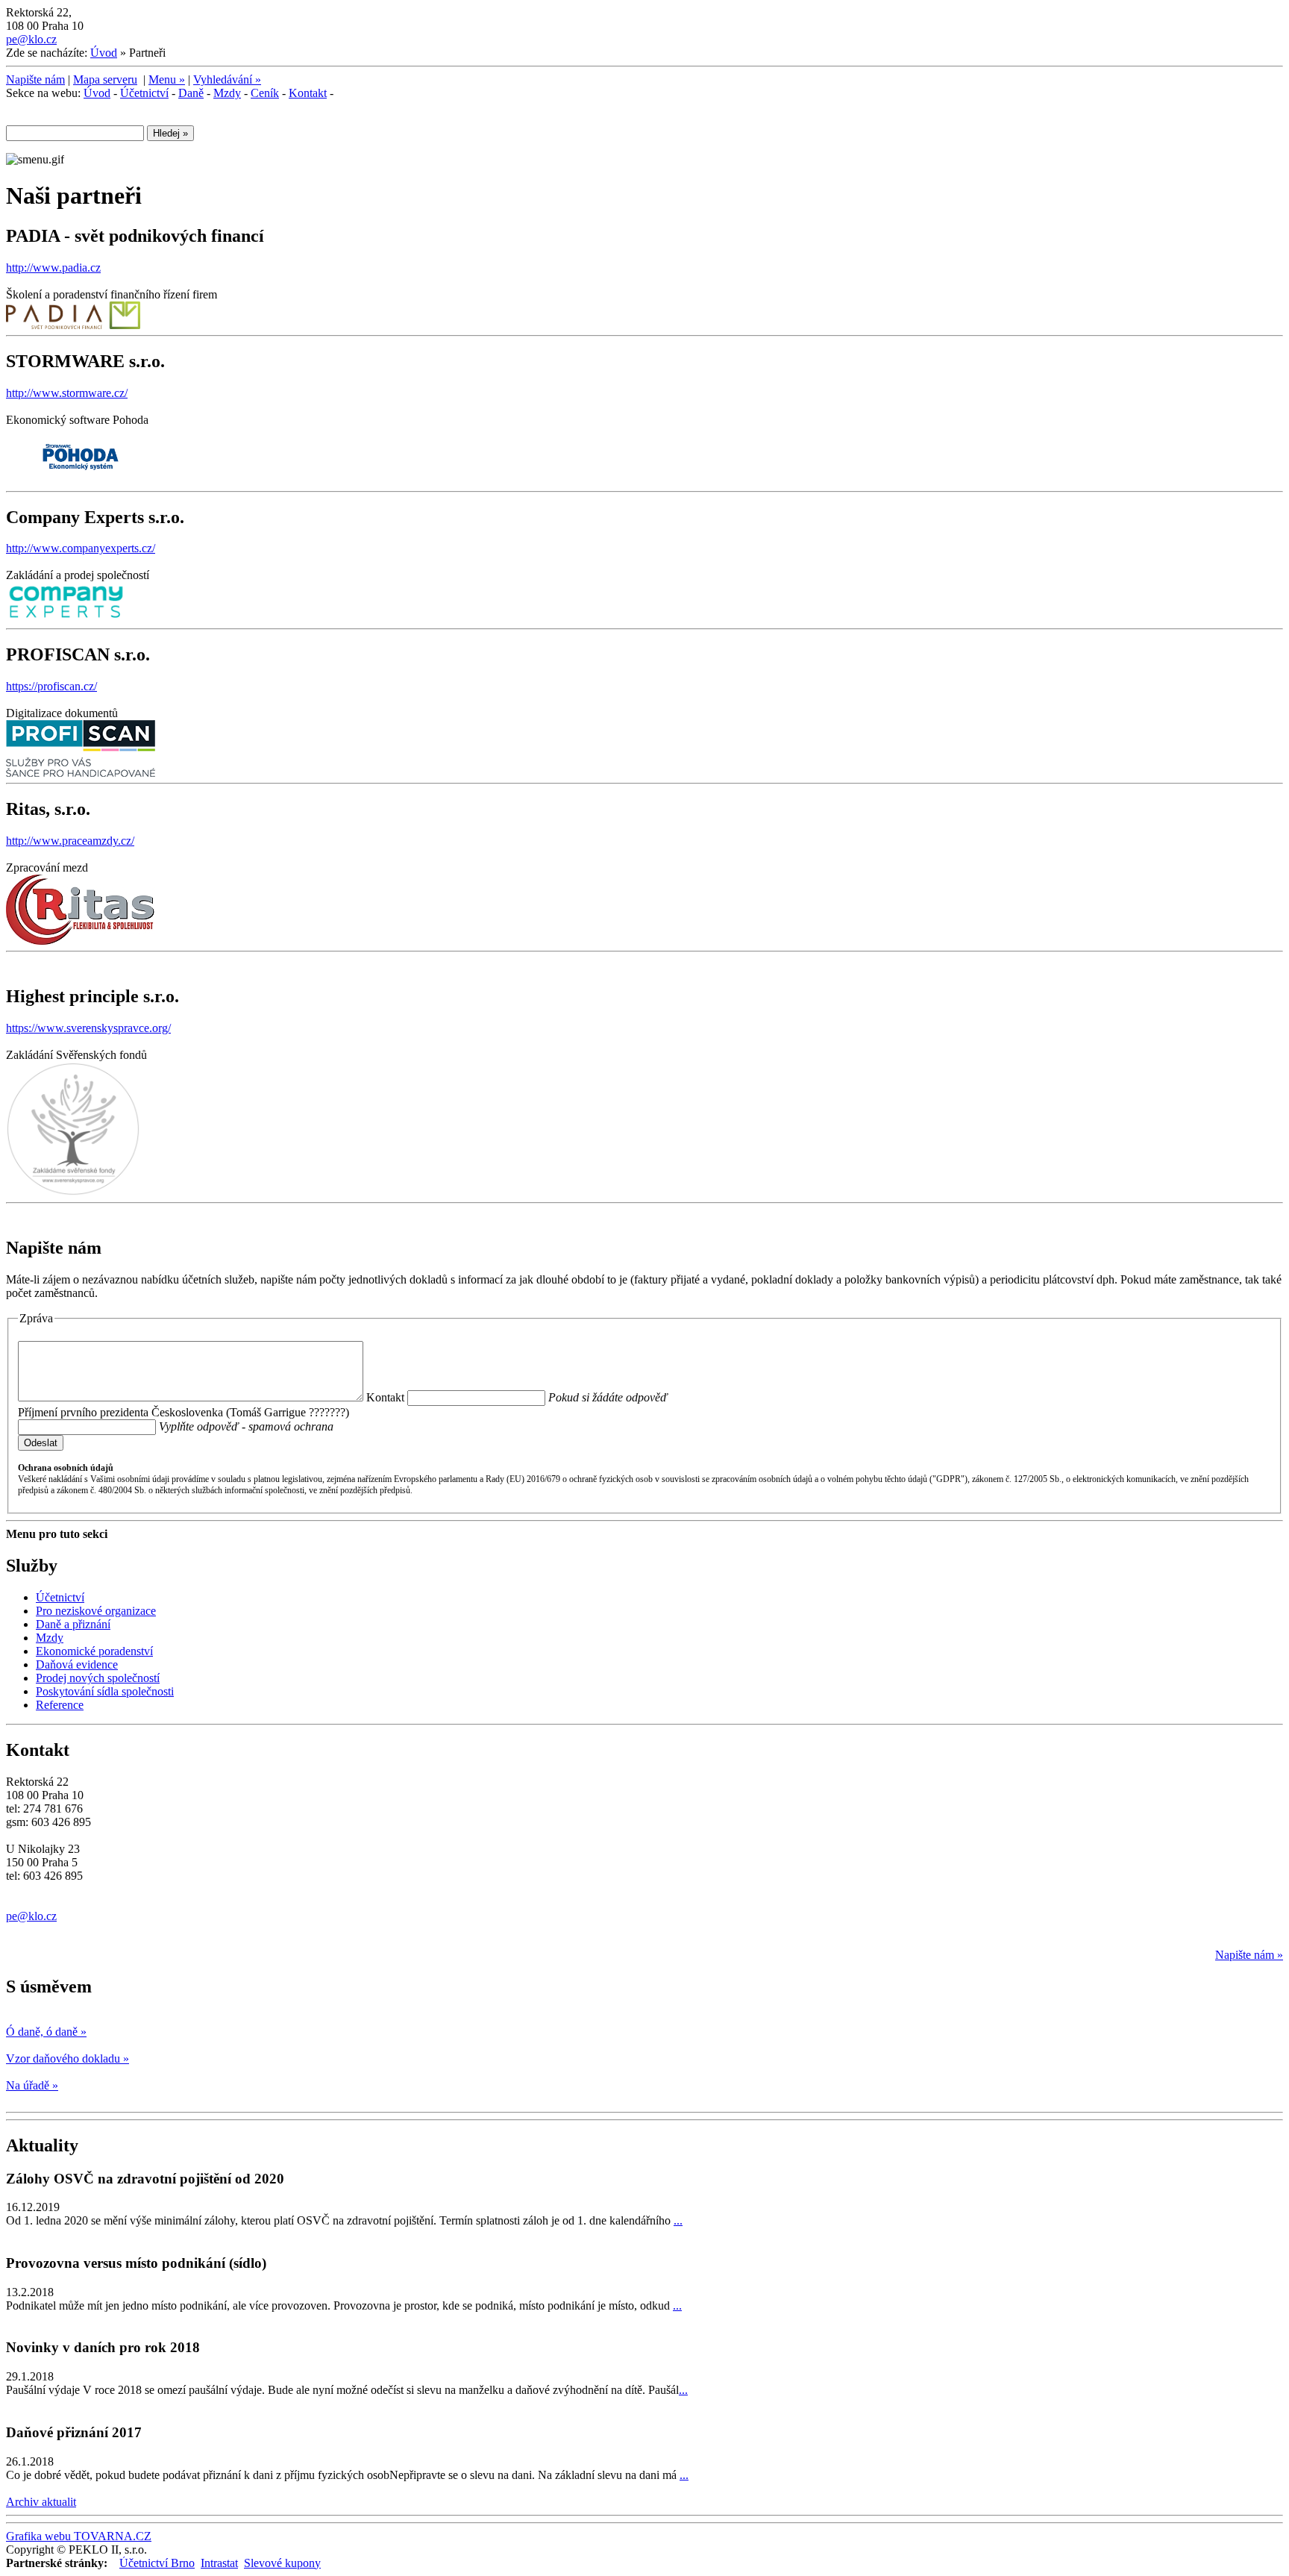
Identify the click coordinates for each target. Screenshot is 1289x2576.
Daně (191, 93)
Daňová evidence (77, 1664)
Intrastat (219, 2563)
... (678, 2220)
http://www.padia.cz (53, 268)
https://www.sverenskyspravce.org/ (88, 1028)
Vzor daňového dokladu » (68, 2058)
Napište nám (35, 79)
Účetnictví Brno (157, 2563)
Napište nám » (1249, 1955)
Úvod (104, 53)
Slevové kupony (282, 2563)
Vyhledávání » (227, 79)
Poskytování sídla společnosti (105, 1691)
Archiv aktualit (41, 2502)
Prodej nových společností (98, 1678)
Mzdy (227, 93)
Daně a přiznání (73, 1624)
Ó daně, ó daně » (46, 2032)
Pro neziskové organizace (96, 1611)
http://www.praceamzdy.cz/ (70, 841)
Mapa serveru (105, 79)
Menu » (167, 79)
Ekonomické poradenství (94, 1651)
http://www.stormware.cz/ (67, 393)
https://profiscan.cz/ (51, 686)
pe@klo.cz (31, 39)
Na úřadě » (32, 2085)
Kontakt (308, 93)
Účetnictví (144, 93)
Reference (60, 1705)
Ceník (265, 93)
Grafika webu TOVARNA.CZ (79, 2536)
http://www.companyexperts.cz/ (81, 548)
